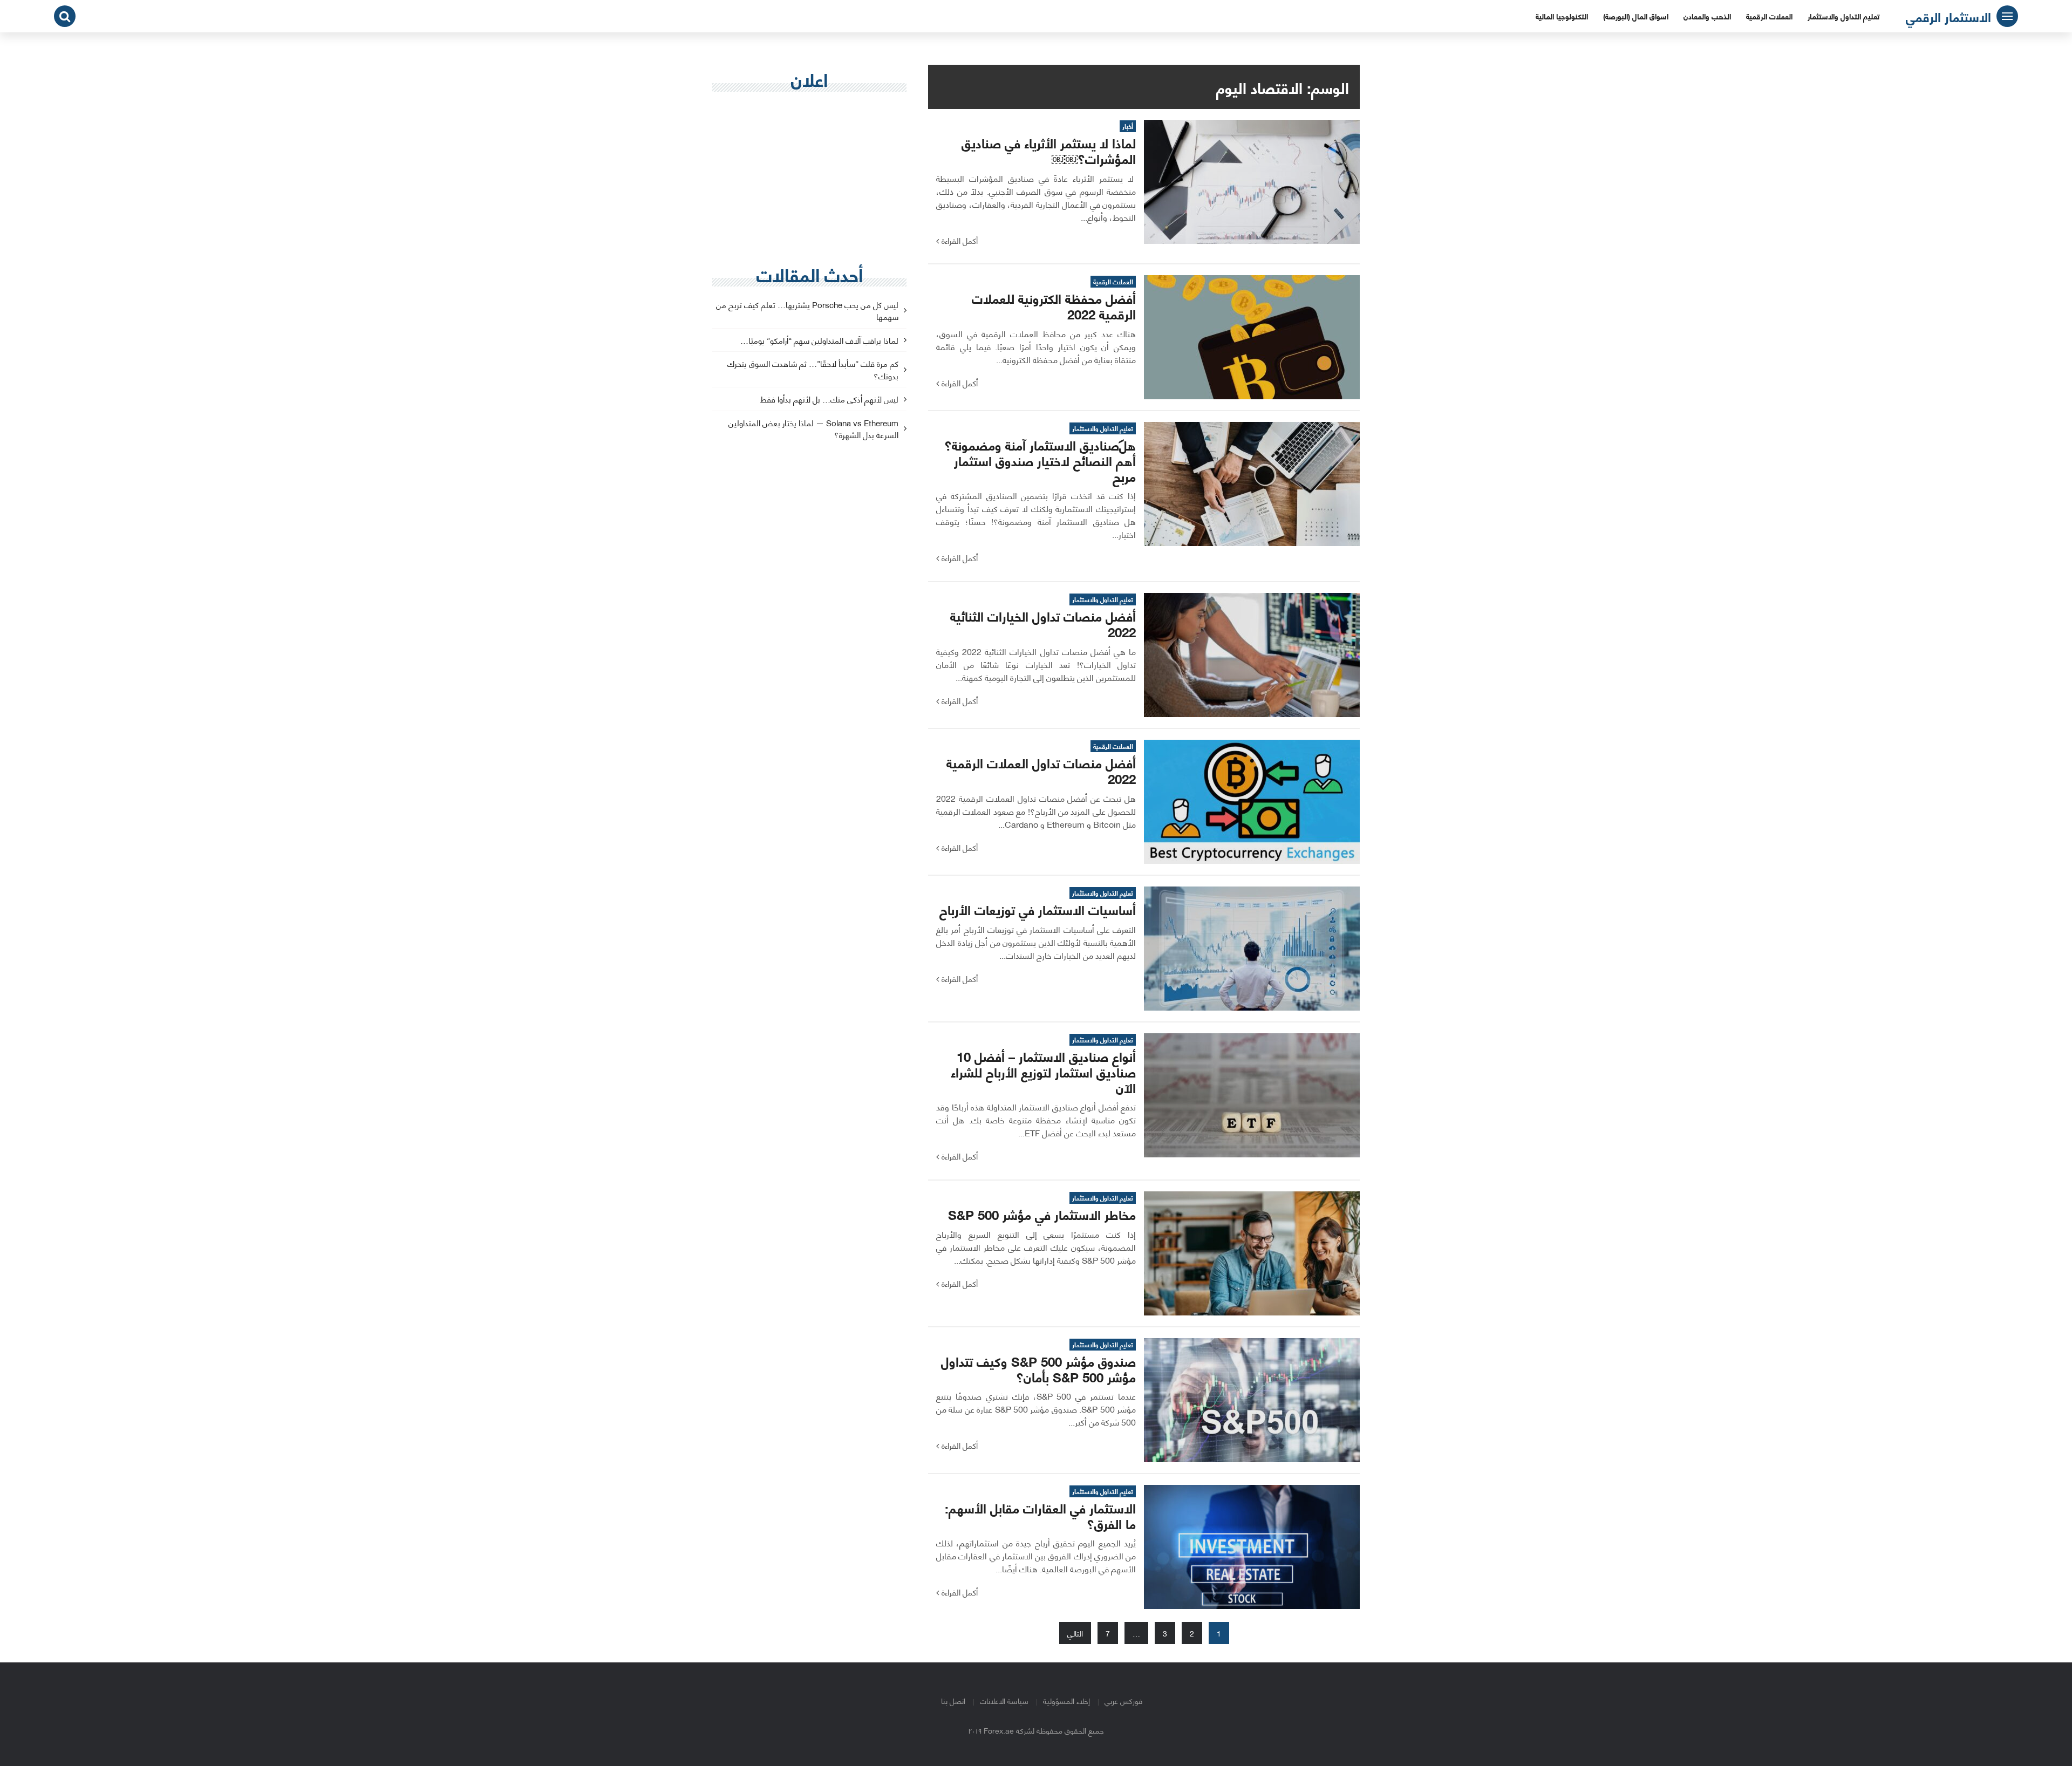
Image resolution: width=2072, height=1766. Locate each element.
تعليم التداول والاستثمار (1843, 16)
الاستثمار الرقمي (1948, 16)
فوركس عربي (1123, 1700)
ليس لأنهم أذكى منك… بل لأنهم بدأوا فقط (829, 400)
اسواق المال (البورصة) (1636, 16)
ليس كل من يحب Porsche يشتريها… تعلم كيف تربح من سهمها (807, 311)
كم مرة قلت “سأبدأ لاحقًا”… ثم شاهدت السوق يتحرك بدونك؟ (813, 370)
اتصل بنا (953, 1700)
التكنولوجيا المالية (1562, 16)
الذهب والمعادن (1707, 16)
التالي (1075, 1633)
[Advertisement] (809, 179)
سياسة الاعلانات (1004, 1700)
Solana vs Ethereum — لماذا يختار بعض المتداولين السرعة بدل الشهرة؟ (813, 429)
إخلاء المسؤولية (1066, 1700)
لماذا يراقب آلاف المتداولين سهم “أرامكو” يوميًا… (819, 341)
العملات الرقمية (1769, 16)
